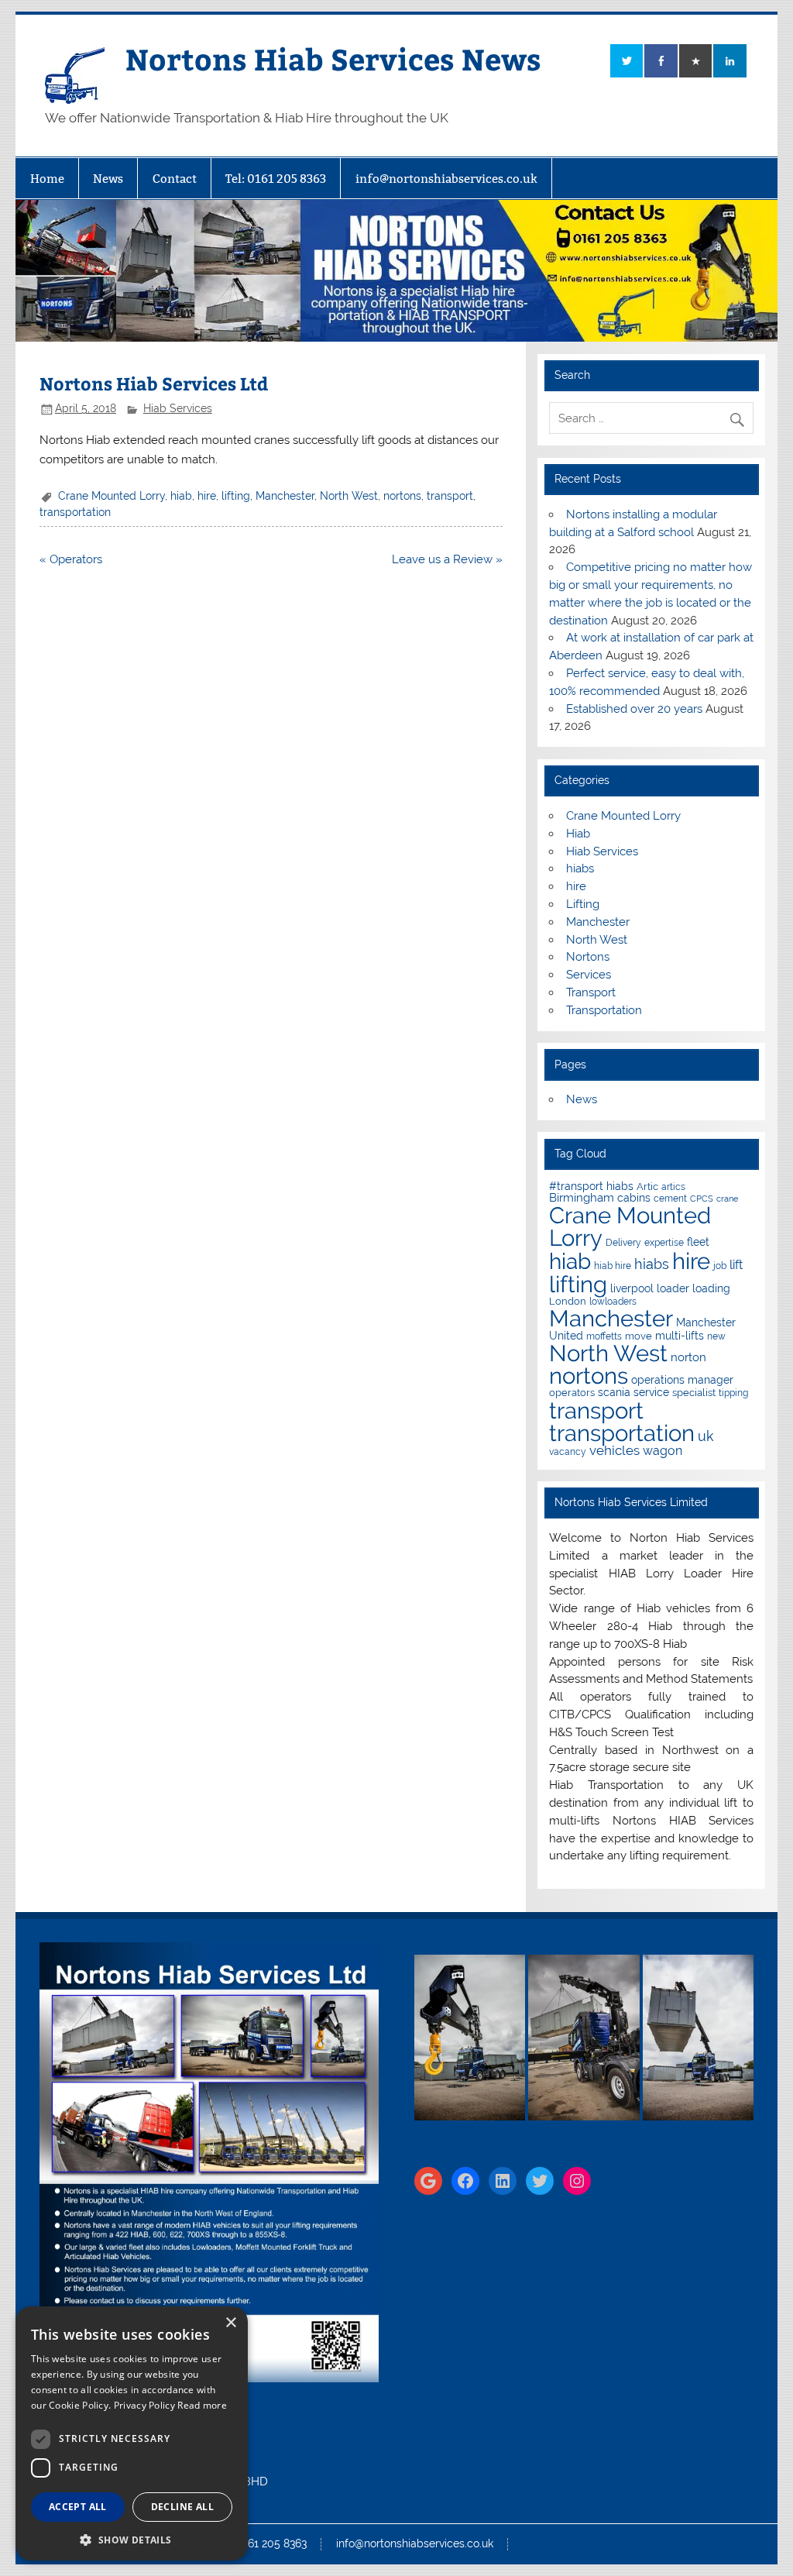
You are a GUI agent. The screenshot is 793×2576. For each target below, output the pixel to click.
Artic (647, 1187)
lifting (236, 496)
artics (673, 1187)
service (651, 1392)
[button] (132, 2538)
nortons (402, 496)
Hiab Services (178, 408)
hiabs (580, 868)
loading (711, 1288)
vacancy (568, 1452)
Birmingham (582, 1197)
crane (727, 1199)
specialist (694, 1393)
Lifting (583, 904)
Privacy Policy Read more (170, 2405)
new (716, 1336)
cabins (634, 1198)
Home (47, 179)
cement (670, 1199)
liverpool (632, 1288)
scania (614, 1392)
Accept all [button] (78, 2507)
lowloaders (613, 1302)
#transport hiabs (591, 1186)
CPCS (702, 1199)
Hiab (578, 834)
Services (589, 975)
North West (349, 496)
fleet (698, 1242)
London (568, 1301)
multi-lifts (680, 1336)
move (639, 1336)
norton (688, 1357)
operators (572, 1393)
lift (736, 1265)
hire (207, 496)
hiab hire (613, 1266)
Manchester (285, 496)
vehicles (614, 1450)
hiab (181, 496)
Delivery (623, 1243)
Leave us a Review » (447, 559)
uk (706, 1436)
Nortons (588, 957)
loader (673, 1288)
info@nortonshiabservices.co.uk (446, 179)
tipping (733, 1393)
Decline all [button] (182, 2507)
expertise (664, 1243)
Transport (591, 992)
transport (450, 496)
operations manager (682, 1380)
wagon (663, 1451)
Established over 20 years (634, 709)
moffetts (604, 1336)
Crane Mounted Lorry (112, 496)
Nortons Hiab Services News (333, 58)
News (108, 179)
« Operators (71, 559)
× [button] (230, 2323)
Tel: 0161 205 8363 (276, 179)
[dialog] (132, 2433)
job (720, 1266)
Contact (175, 179)
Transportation (604, 1010)
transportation (75, 512)
